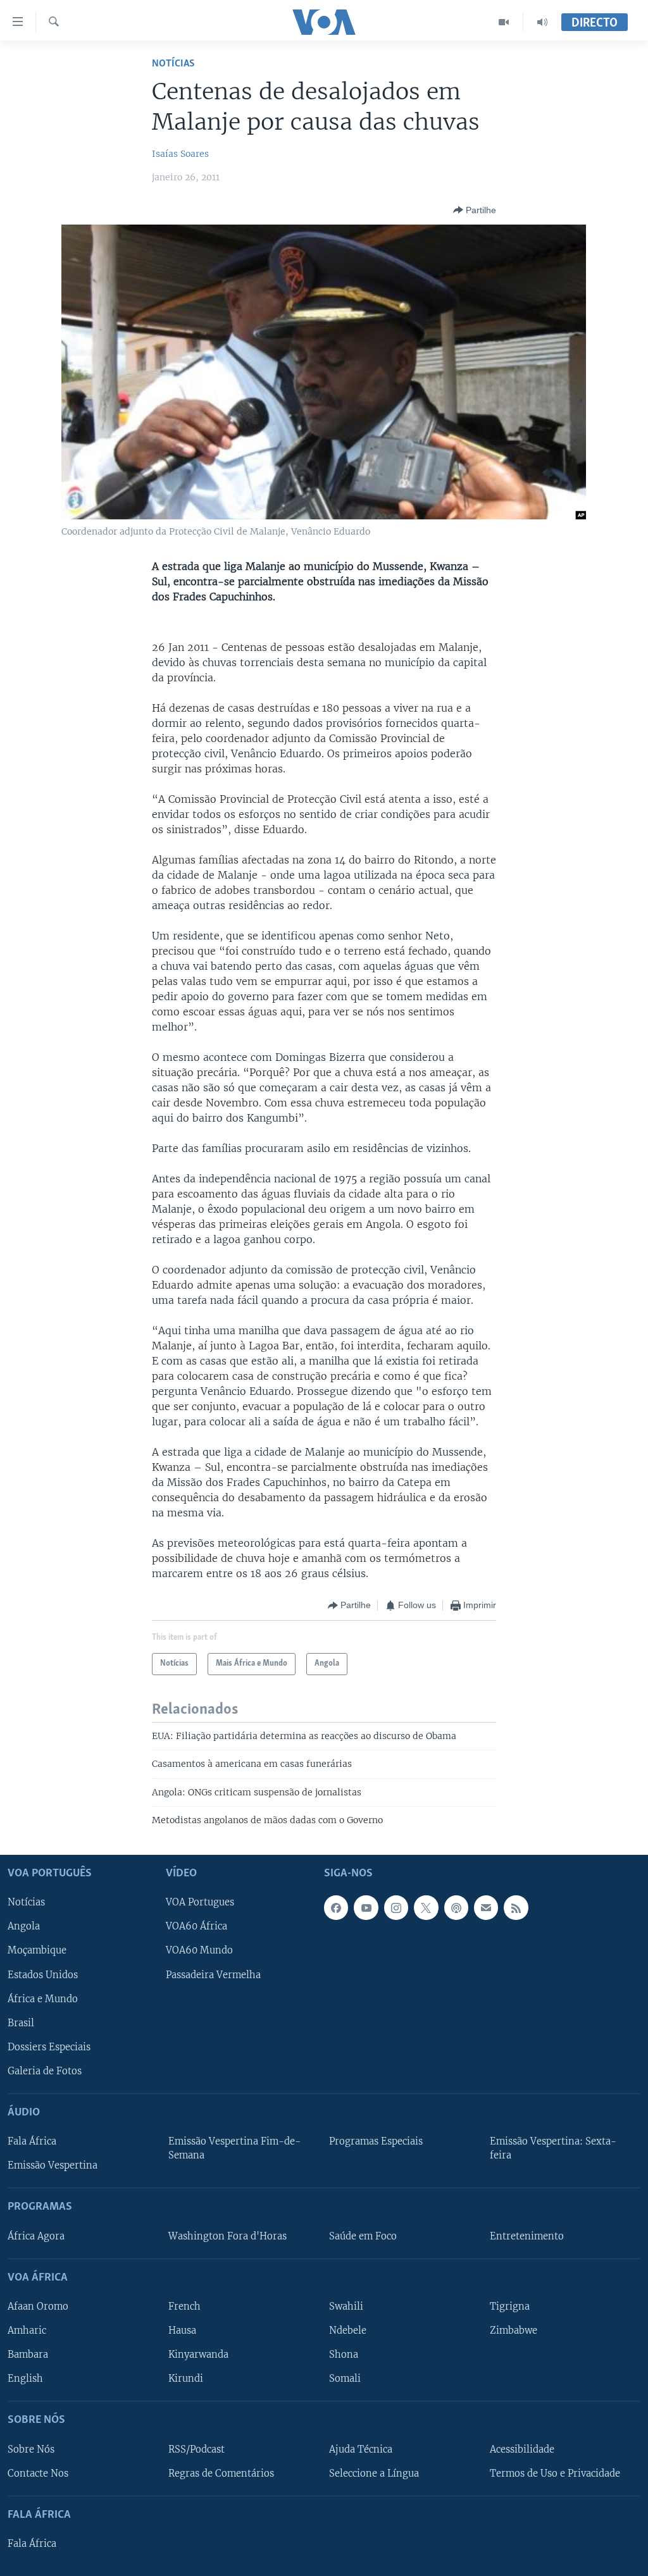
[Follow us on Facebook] (336, 1907)
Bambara (28, 2355)
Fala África (32, 2141)
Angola (24, 1926)
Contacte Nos (38, 2473)
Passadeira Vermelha (213, 1974)
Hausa (182, 2331)
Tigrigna (510, 2306)
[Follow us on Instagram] (396, 1907)
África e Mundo (43, 1998)
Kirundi (186, 2379)
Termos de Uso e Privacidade (555, 2473)
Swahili (346, 2306)
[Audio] (542, 22)
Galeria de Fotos (45, 2071)
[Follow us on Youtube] (366, 1907)
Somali (345, 2379)
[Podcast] (456, 1907)
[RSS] (516, 1907)
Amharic (27, 2331)
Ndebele (348, 2331)
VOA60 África (196, 1926)
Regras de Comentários (221, 2473)
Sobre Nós (31, 2449)
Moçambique (37, 1950)
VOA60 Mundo (199, 1950)
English (25, 2379)
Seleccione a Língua (374, 2473)
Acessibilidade (522, 2449)
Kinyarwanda (198, 2355)
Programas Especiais (376, 2141)
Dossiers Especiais (49, 2047)
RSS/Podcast (196, 2449)
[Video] (504, 22)
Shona (344, 2355)
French (184, 2306)
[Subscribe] (486, 1907)
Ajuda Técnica (361, 2449)
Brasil (21, 2022)
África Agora (36, 2236)
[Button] (475, 210)
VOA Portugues (200, 1902)
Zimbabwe (514, 2331)
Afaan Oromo (38, 2306)
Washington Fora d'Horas (227, 2236)
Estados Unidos (43, 1974)
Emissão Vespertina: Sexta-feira (553, 2148)
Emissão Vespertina (53, 2165)
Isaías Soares (180, 154)
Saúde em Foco (363, 2236)
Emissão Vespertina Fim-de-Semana (234, 2148)
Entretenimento (527, 2236)
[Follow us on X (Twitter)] (426, 1907)
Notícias (173, 64)
